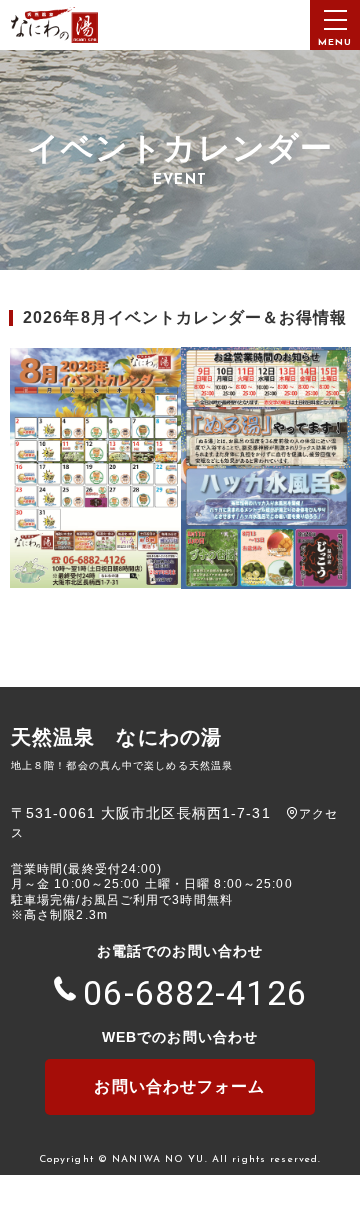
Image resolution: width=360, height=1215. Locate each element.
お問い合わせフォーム (179, 1086)
